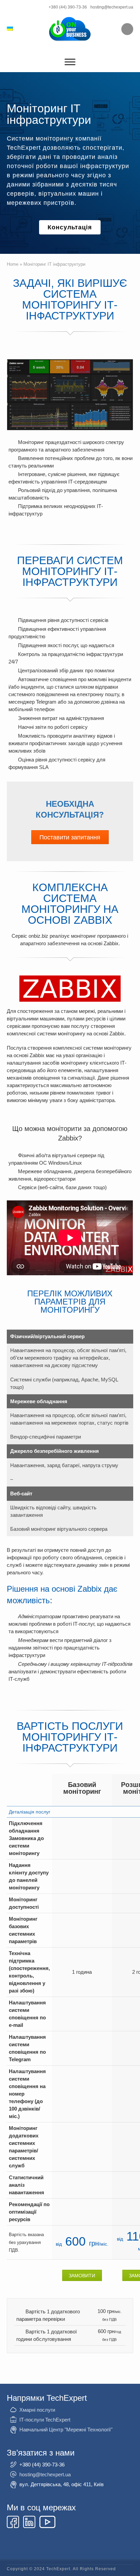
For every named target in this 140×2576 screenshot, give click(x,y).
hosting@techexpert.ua (112, 7)
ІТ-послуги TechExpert (45, 2420)
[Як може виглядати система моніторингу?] (70, 395)
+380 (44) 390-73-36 (68, 7)
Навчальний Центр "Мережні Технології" (66, 2430)
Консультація (70, 227)
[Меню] (70, 62)
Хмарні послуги (37, 2410)
